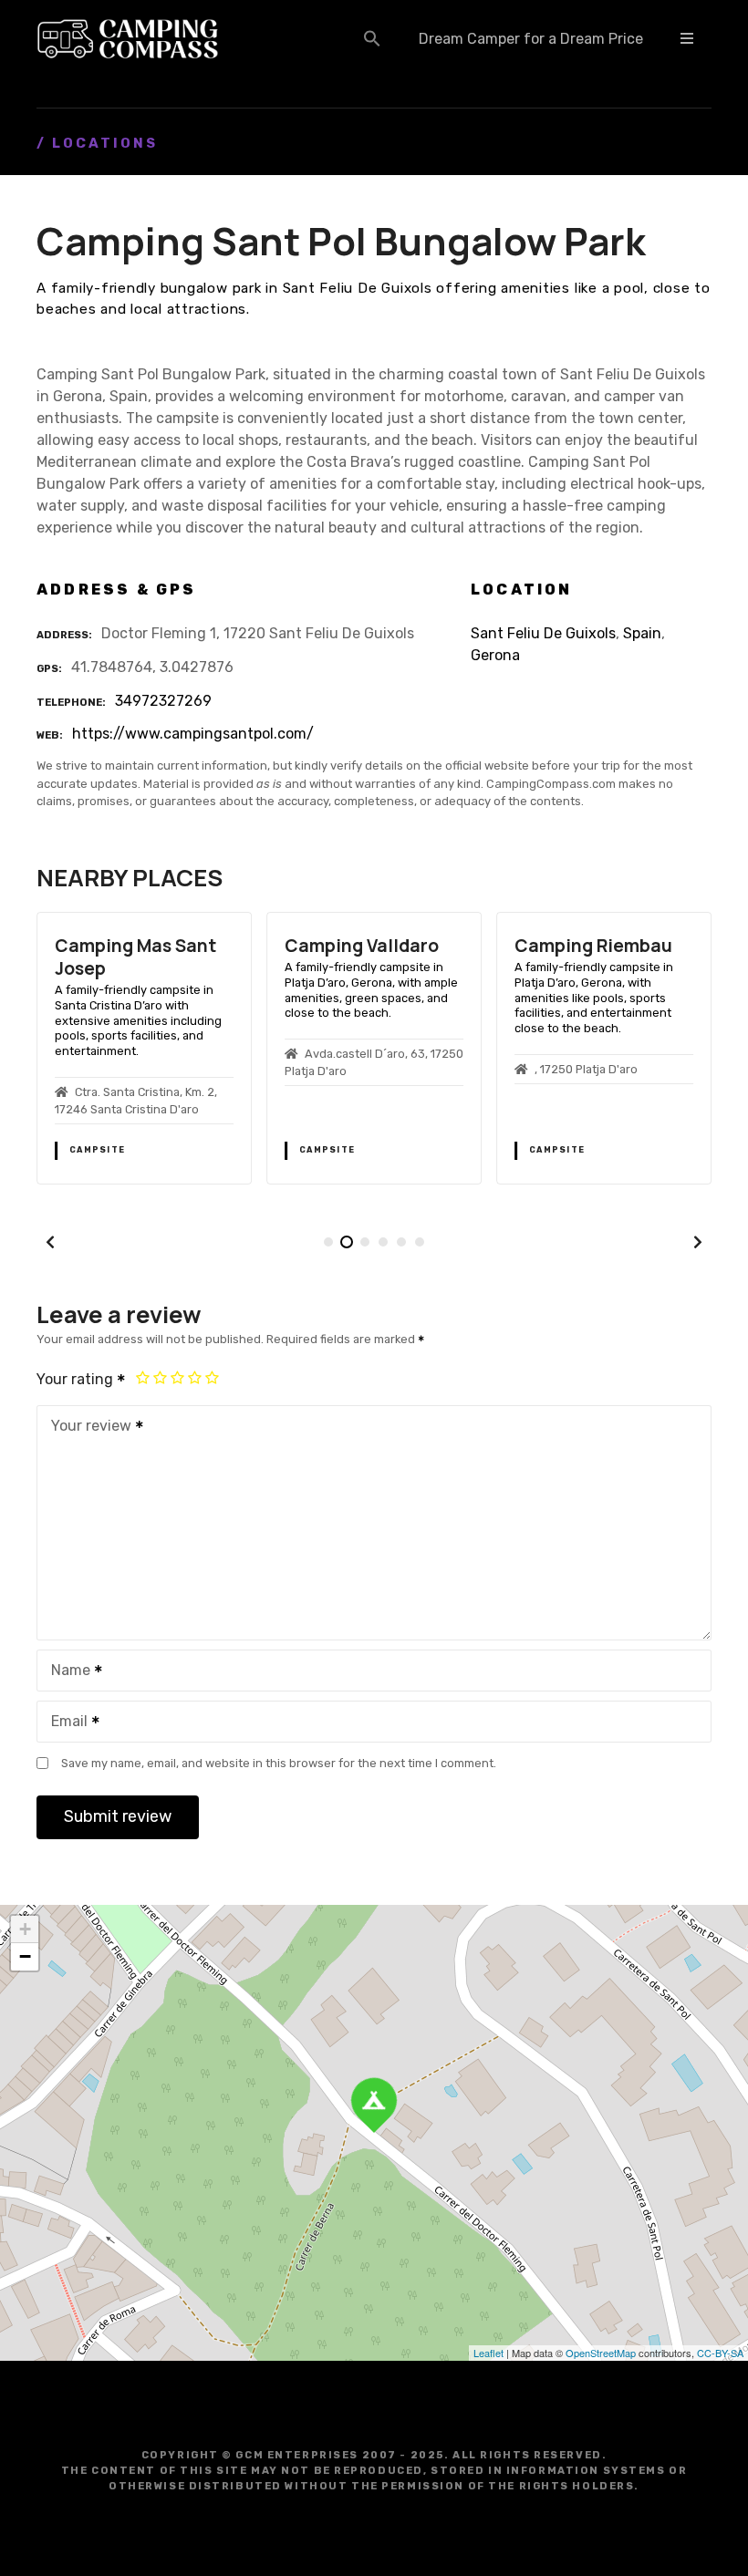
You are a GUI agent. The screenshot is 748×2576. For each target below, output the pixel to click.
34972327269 (163, 701)
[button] (372, 38)
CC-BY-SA (720, 2353)
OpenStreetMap (601, 2353)
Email (64, 1723)
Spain (642, 633)
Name (66, 1672)
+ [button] (25, 1929)
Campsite (97, 1150)
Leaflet (488, 2353)
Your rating (77, 1379)
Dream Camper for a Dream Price (531, 39)
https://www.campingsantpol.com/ (193, 734)
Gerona (495, 655)
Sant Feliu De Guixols (543, 633)
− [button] (25, 1956)
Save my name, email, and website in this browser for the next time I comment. (279, 1763)
